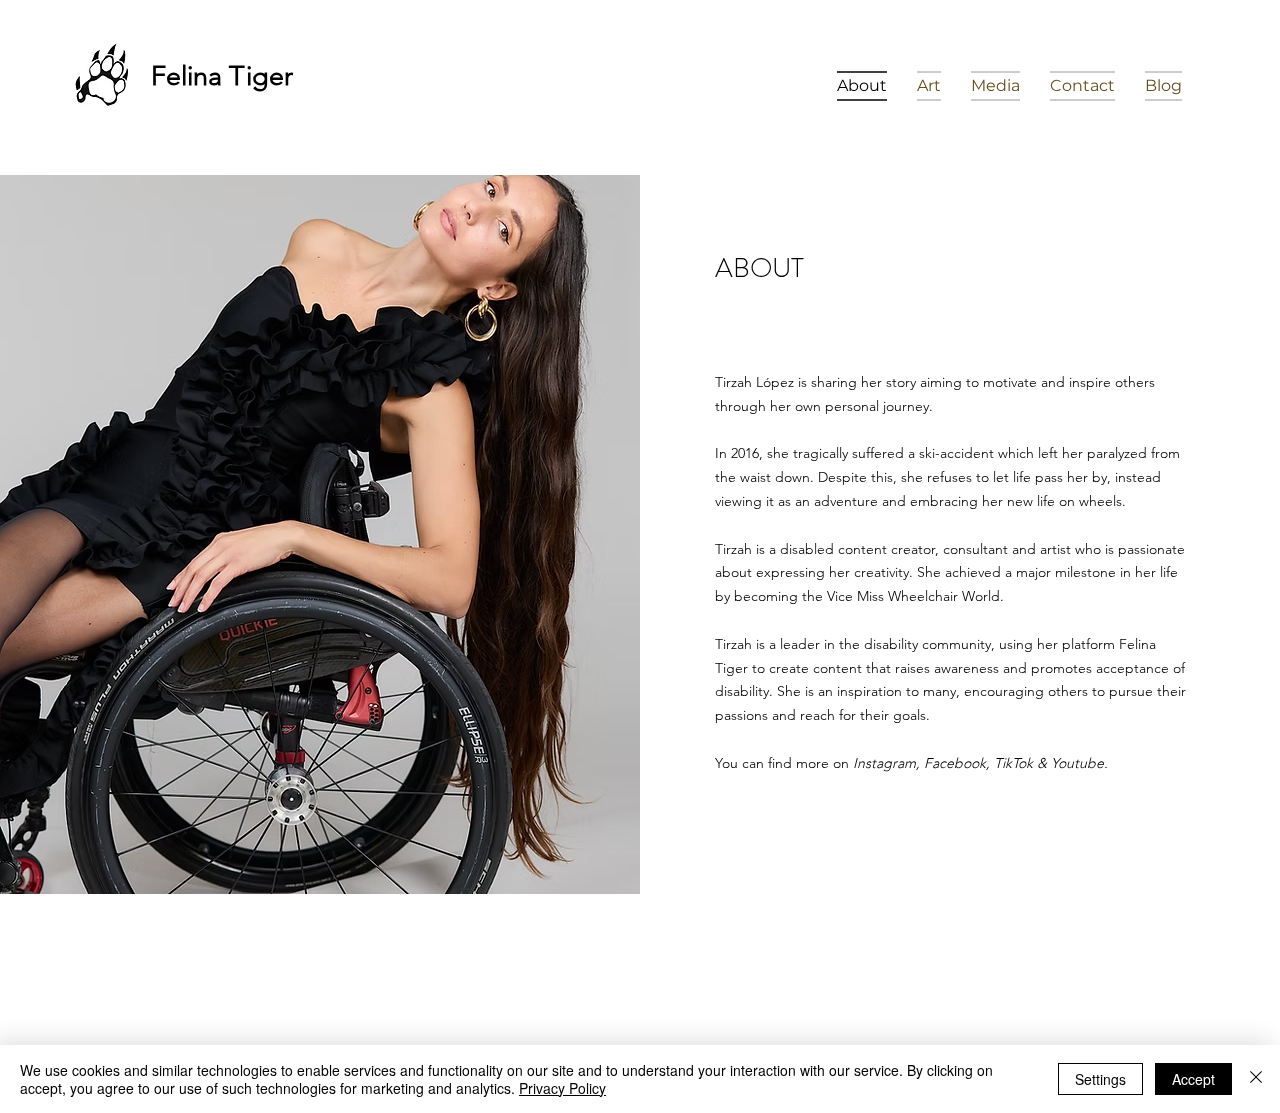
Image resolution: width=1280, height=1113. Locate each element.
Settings (1100, 1079)
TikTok (1013, 763)
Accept (1193, 1079)
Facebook (955, 763)
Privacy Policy (562, 1088)
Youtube (1077, 763)
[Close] (1256, 1079)
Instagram (884, 763)
